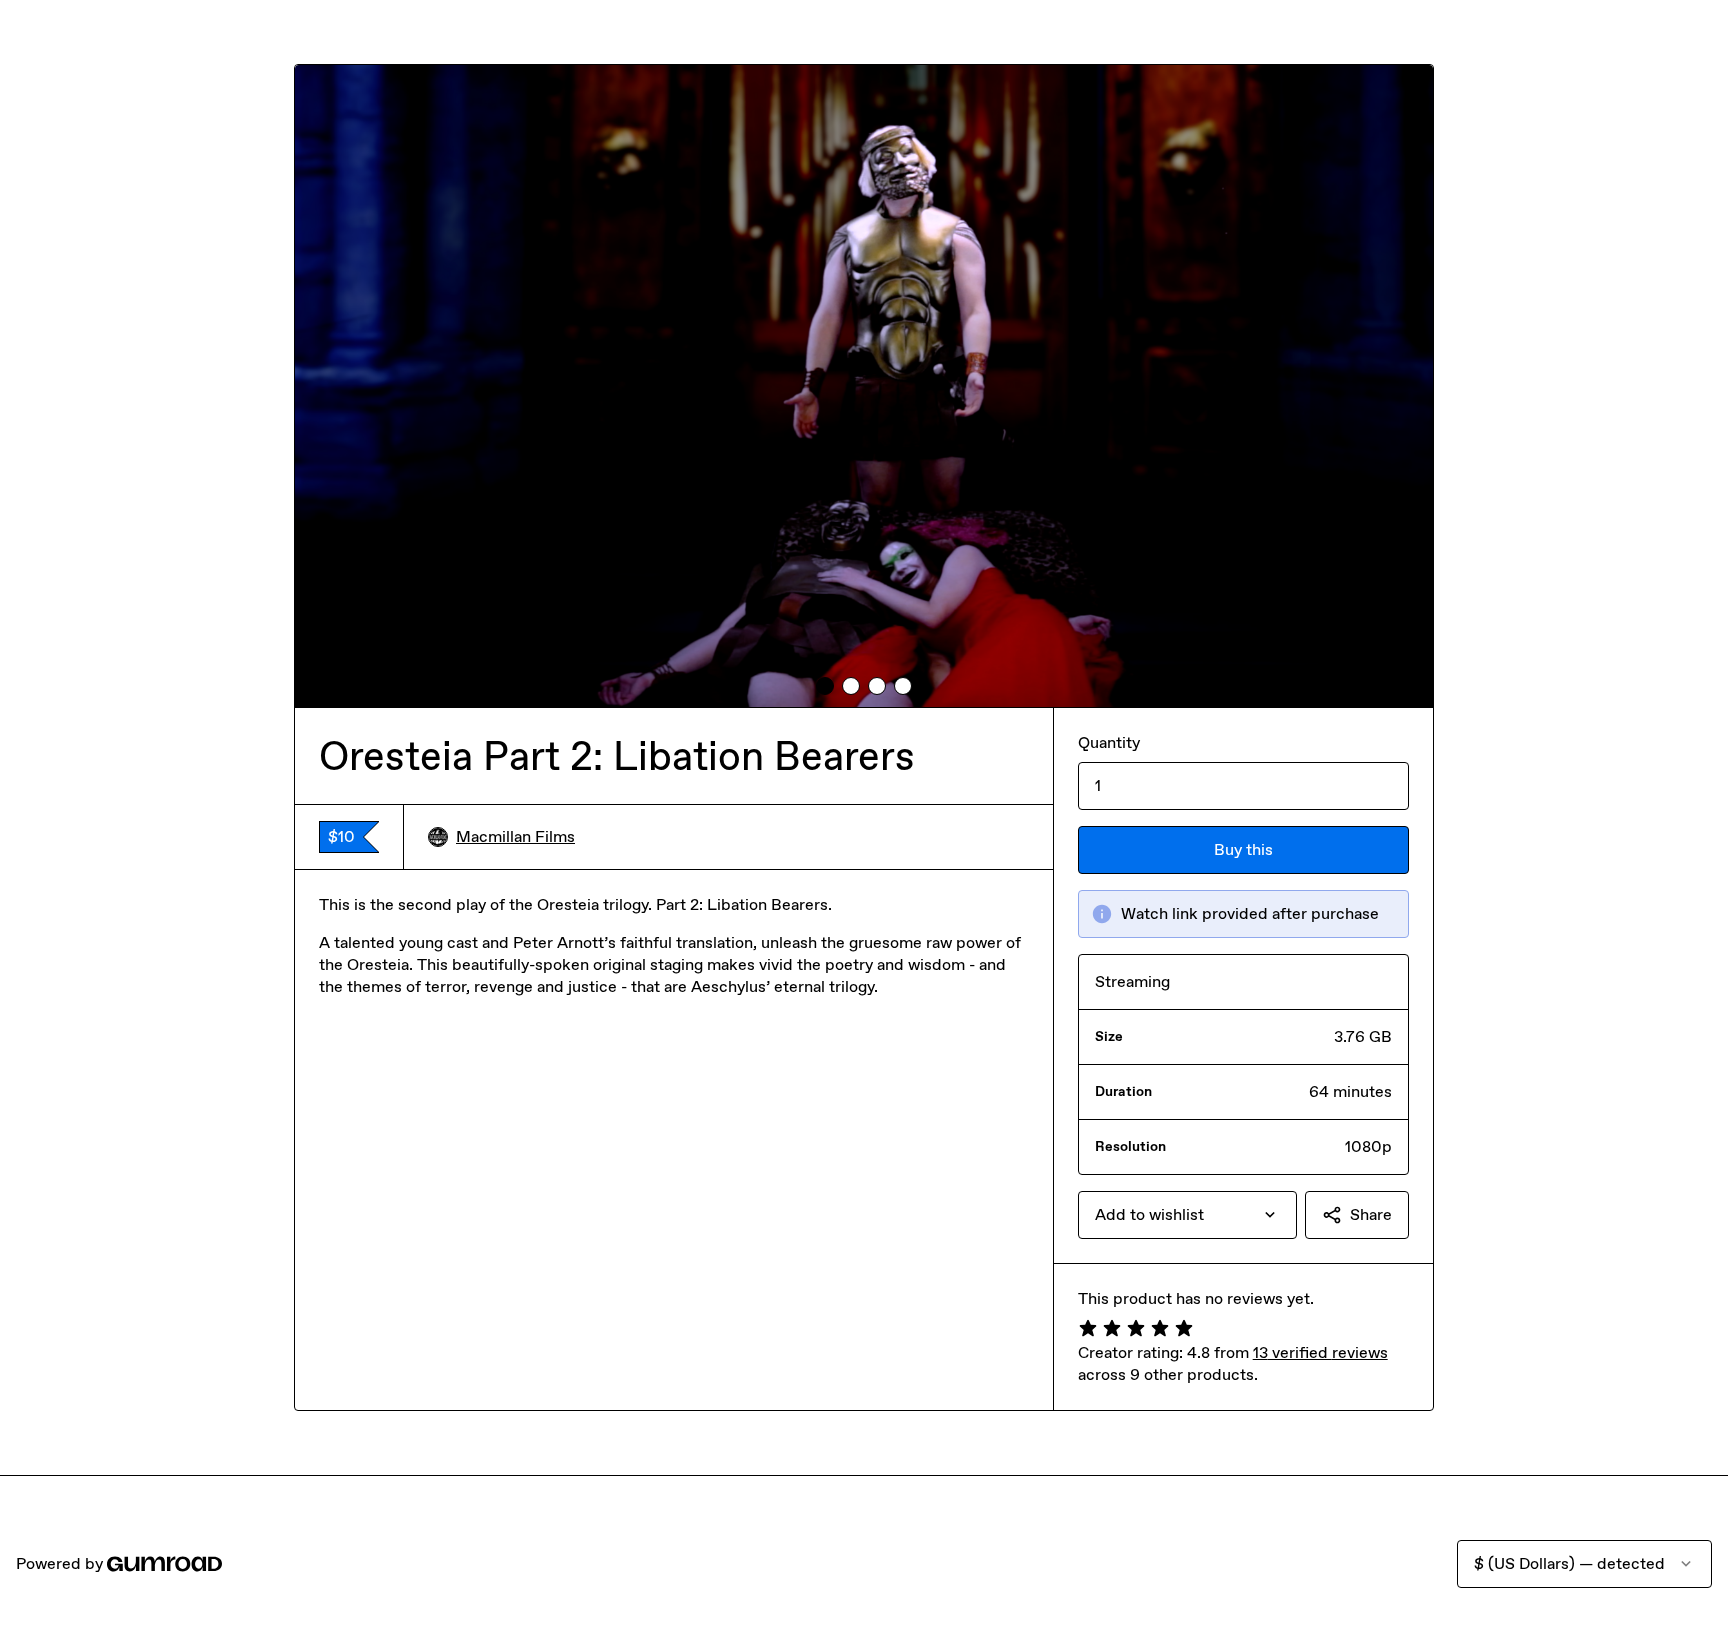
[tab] (825, 686)
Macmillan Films (515, 836)
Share (1371, 1214)
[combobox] (1187, 1215)
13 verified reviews (1320, 1352)
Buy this (1243, 849)
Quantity (1109, 742)
